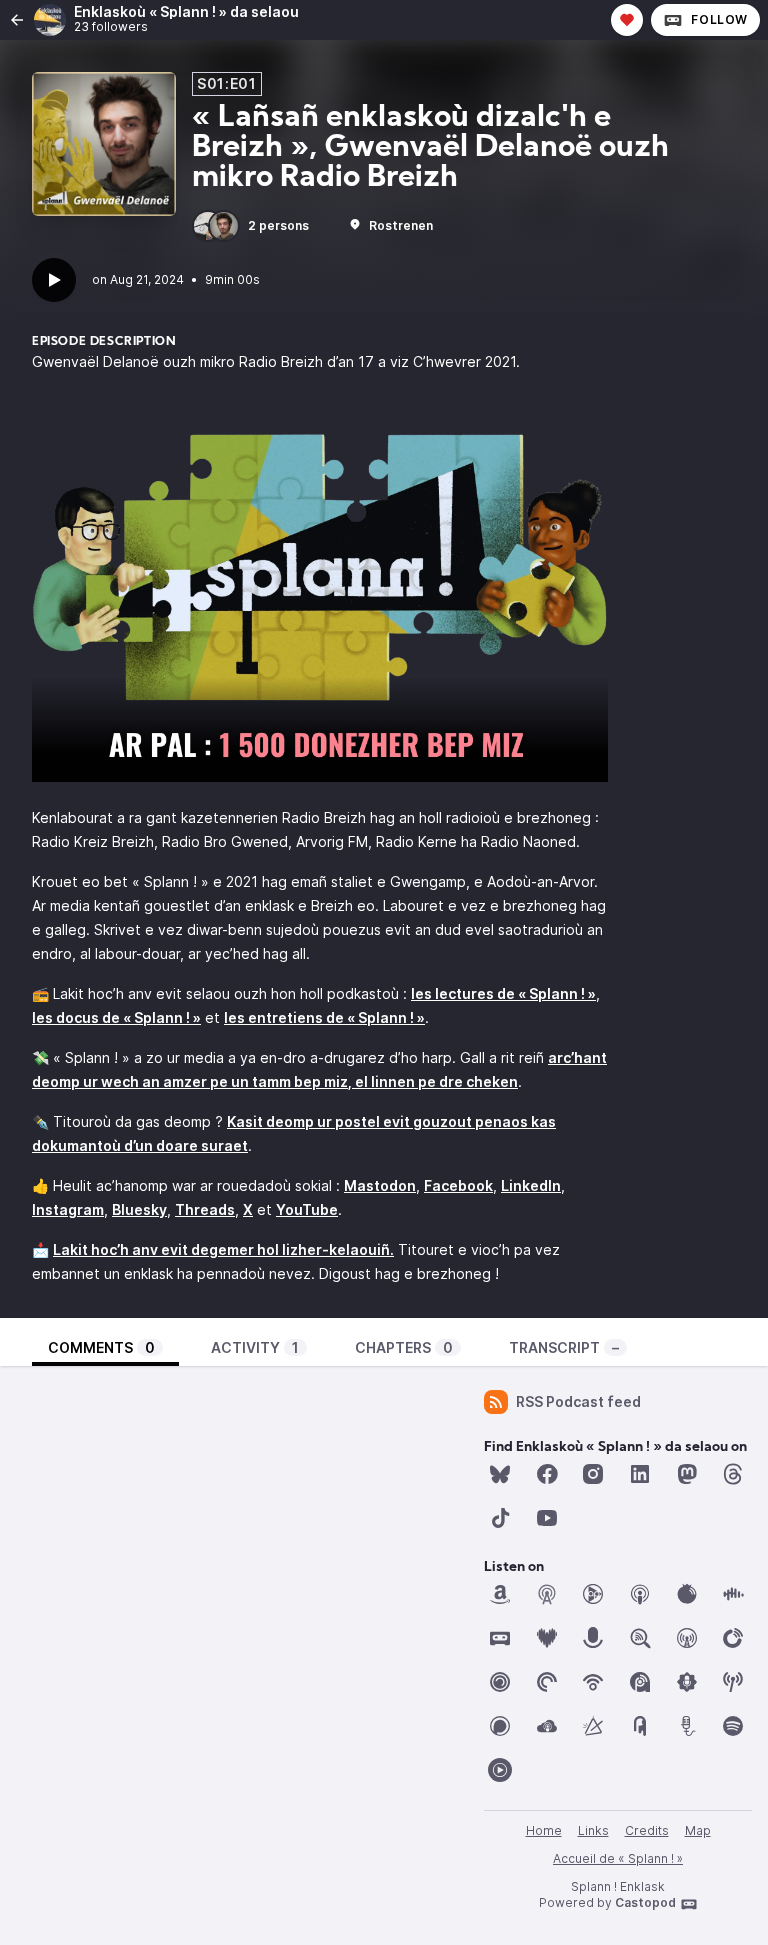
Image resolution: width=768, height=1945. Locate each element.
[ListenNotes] (640, 1638)
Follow (719, 19)
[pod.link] (593, 1726)
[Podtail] (687, 1726)
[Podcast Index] (733, 1682)
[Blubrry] (687, 1594)
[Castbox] (733, 1594)
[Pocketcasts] (547, 1682)
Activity (255, 1347)
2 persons (278, 225)
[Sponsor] (627, 20)
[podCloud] (547, 1726)
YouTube (307, 1209)
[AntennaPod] (547, 1594)
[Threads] (733, 1474)
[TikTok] (500, 1518)
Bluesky (139, 1209)
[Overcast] (687, 1638)
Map (698, 1830)
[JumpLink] (593, 1638)
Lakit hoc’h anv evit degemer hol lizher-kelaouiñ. (223, 1249)
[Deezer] (547, 1638)
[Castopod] (500, 1638)
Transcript (564, 1347)
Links (593, 1830)
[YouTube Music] (500, 1770)
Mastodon (380, 1185)
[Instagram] (593, 1474)
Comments (101, 1347)
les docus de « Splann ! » (116, 1017)
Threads (205, 1209)
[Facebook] (547, 1474)
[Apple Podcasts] (640, 1594)
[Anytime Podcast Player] (593, 1594)
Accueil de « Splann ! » (618, 1858)
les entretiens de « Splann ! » (324, 1017)
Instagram (68, 1209)
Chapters (404, 1347)
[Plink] (500, 1682)
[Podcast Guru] (687, 1682)
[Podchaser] (500, 1726)
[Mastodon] (687, 1474)
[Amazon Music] (500, 1594)
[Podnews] (640, 1726)
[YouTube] (547, 1518)
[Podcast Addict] (640, 1682)
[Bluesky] (500, 1474)
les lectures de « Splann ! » (503, 993)
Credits (647, 1830)
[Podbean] (593, 1682)
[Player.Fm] (733, 1638)
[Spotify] (733, 1726)
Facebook (458, 1185)
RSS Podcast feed (578, 1401)
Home (544, 1830)
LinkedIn (531, 1185)
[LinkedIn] (640, 1474)
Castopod (645, 1902)
